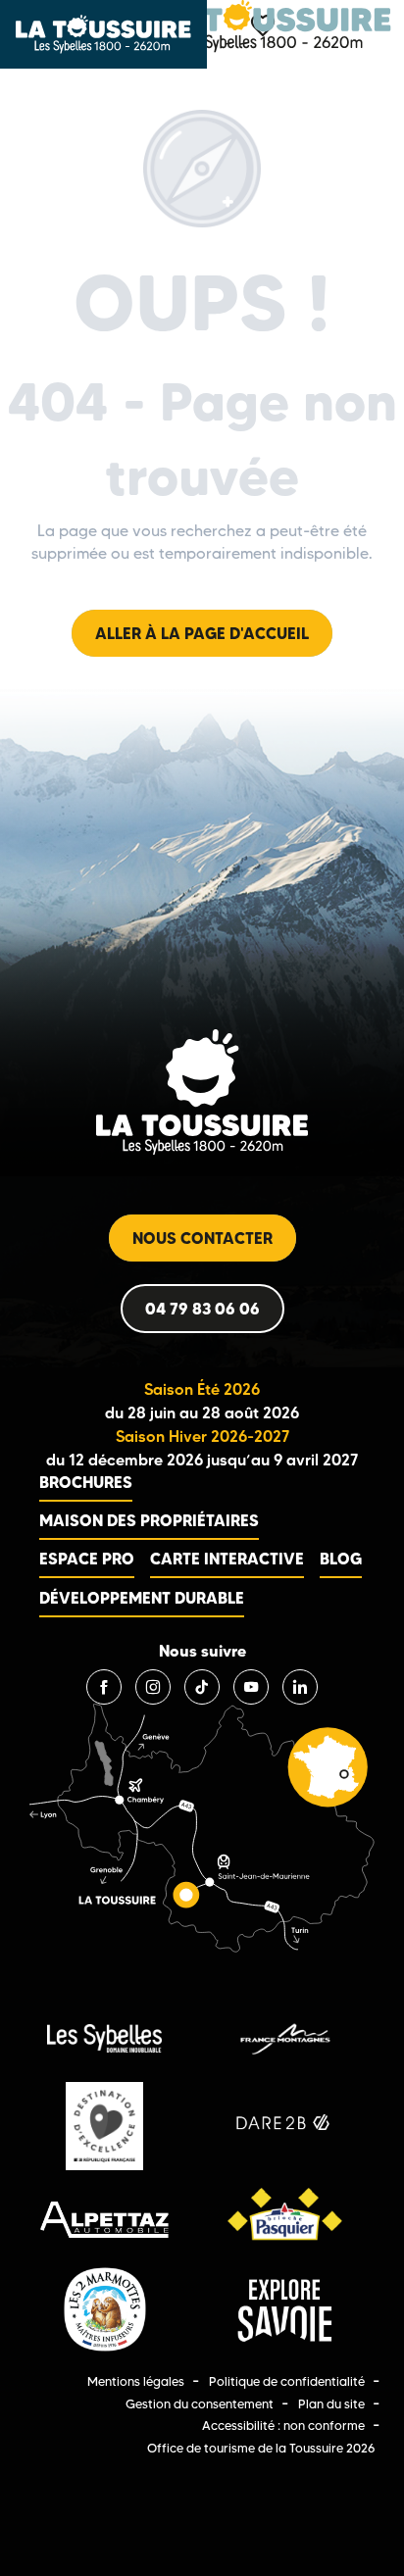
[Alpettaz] (104, 2220)
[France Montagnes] (285, 2038)
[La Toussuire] (273, 26)
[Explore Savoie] (285, 2310)
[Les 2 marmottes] (104, 2310)
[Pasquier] (285, 2220)
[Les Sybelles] (104, 2038)
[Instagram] (153, 1687)
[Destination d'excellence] (104, 2126)
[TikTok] (202, 1687)
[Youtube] (251, 1687)
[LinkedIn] (300, 1687)
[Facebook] (104, 1687)
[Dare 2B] (285, 2127)
